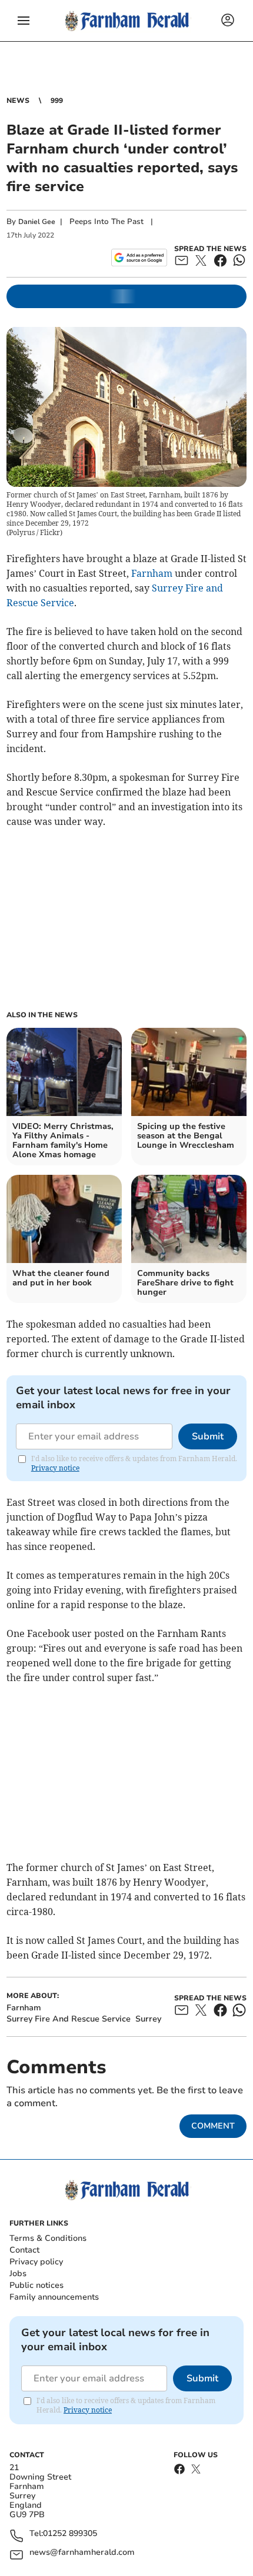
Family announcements (54, 2297)
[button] (24, 21)
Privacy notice (55, 1468)
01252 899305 (70, 2534)
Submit (208, 1436)
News (18, 101)
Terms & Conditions (48, 2238)
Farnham (152, 573)
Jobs (18, 2273)
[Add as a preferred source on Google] (139, 258)
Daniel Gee (37, 222)
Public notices (36, 2285)
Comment (213, 2126)
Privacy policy (36, 2262)
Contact (24, 2250)
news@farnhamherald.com (82, 2553)
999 (57, 101)
